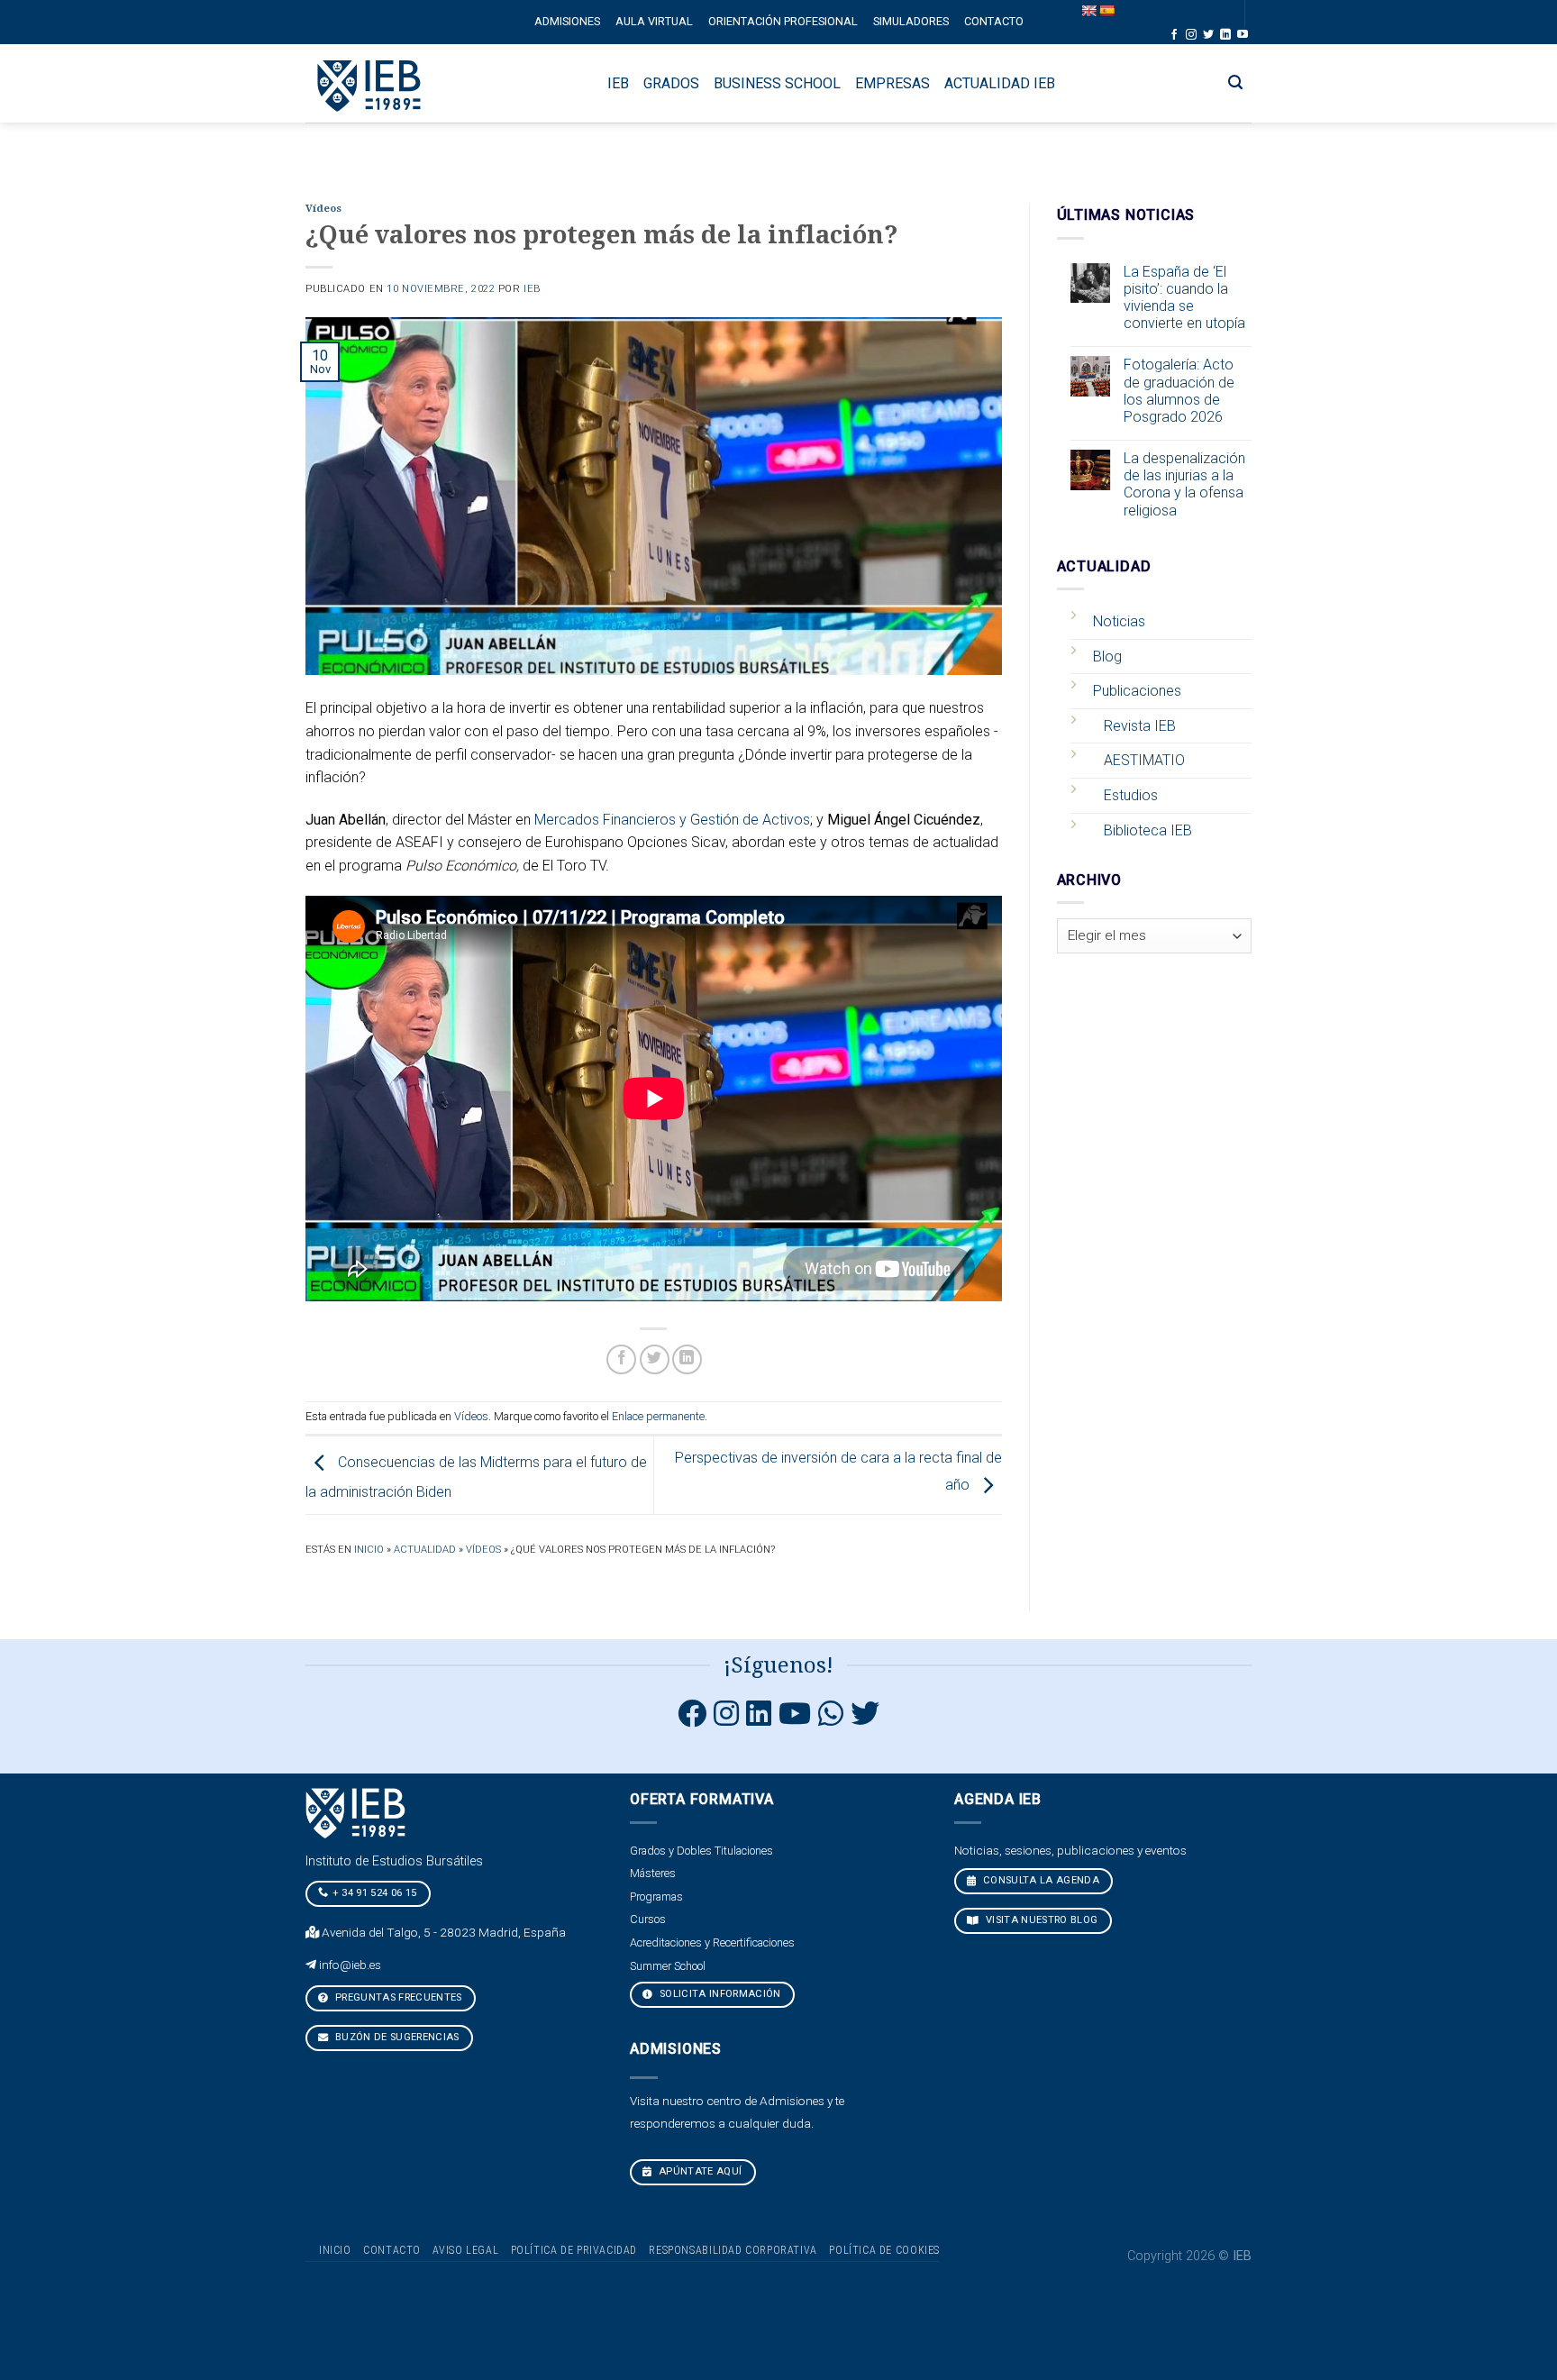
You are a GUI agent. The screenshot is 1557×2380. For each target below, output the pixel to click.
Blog (1107, 657)
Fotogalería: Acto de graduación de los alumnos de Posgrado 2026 (1179, 391)
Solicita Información (719, 1994)
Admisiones (567, 21)
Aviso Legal (465, 2250)
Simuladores (911, 21)
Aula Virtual (654, 21)
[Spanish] (1106, 11)
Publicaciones (1137, 691)
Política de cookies (884, 2250)
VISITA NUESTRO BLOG (1041, 1920)
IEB (532, 289)
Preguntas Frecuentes (397, 1997)
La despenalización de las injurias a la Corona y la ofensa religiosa (1184, 484)
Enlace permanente (658, 1416)
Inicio (369, 1550)
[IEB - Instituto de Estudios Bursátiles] (370, 83)
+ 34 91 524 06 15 (375, 1893)
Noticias (1119, 621)
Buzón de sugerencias (396, 2037)
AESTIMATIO (1144, 760)
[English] (1088, 11)
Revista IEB (1140, 726)
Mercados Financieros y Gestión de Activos (672, 820)
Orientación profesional (783, 21)
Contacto (994, 21)
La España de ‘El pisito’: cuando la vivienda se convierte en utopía (1184, 298)
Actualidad (425, 1550)
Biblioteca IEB (1148, 830)
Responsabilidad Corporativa (733, 2250)
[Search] (1236, 82)
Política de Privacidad (574, 2250)
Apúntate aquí (699, 2171)
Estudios (1131, 795)
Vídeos (323, 209)
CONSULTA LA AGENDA (1040, 1880)
